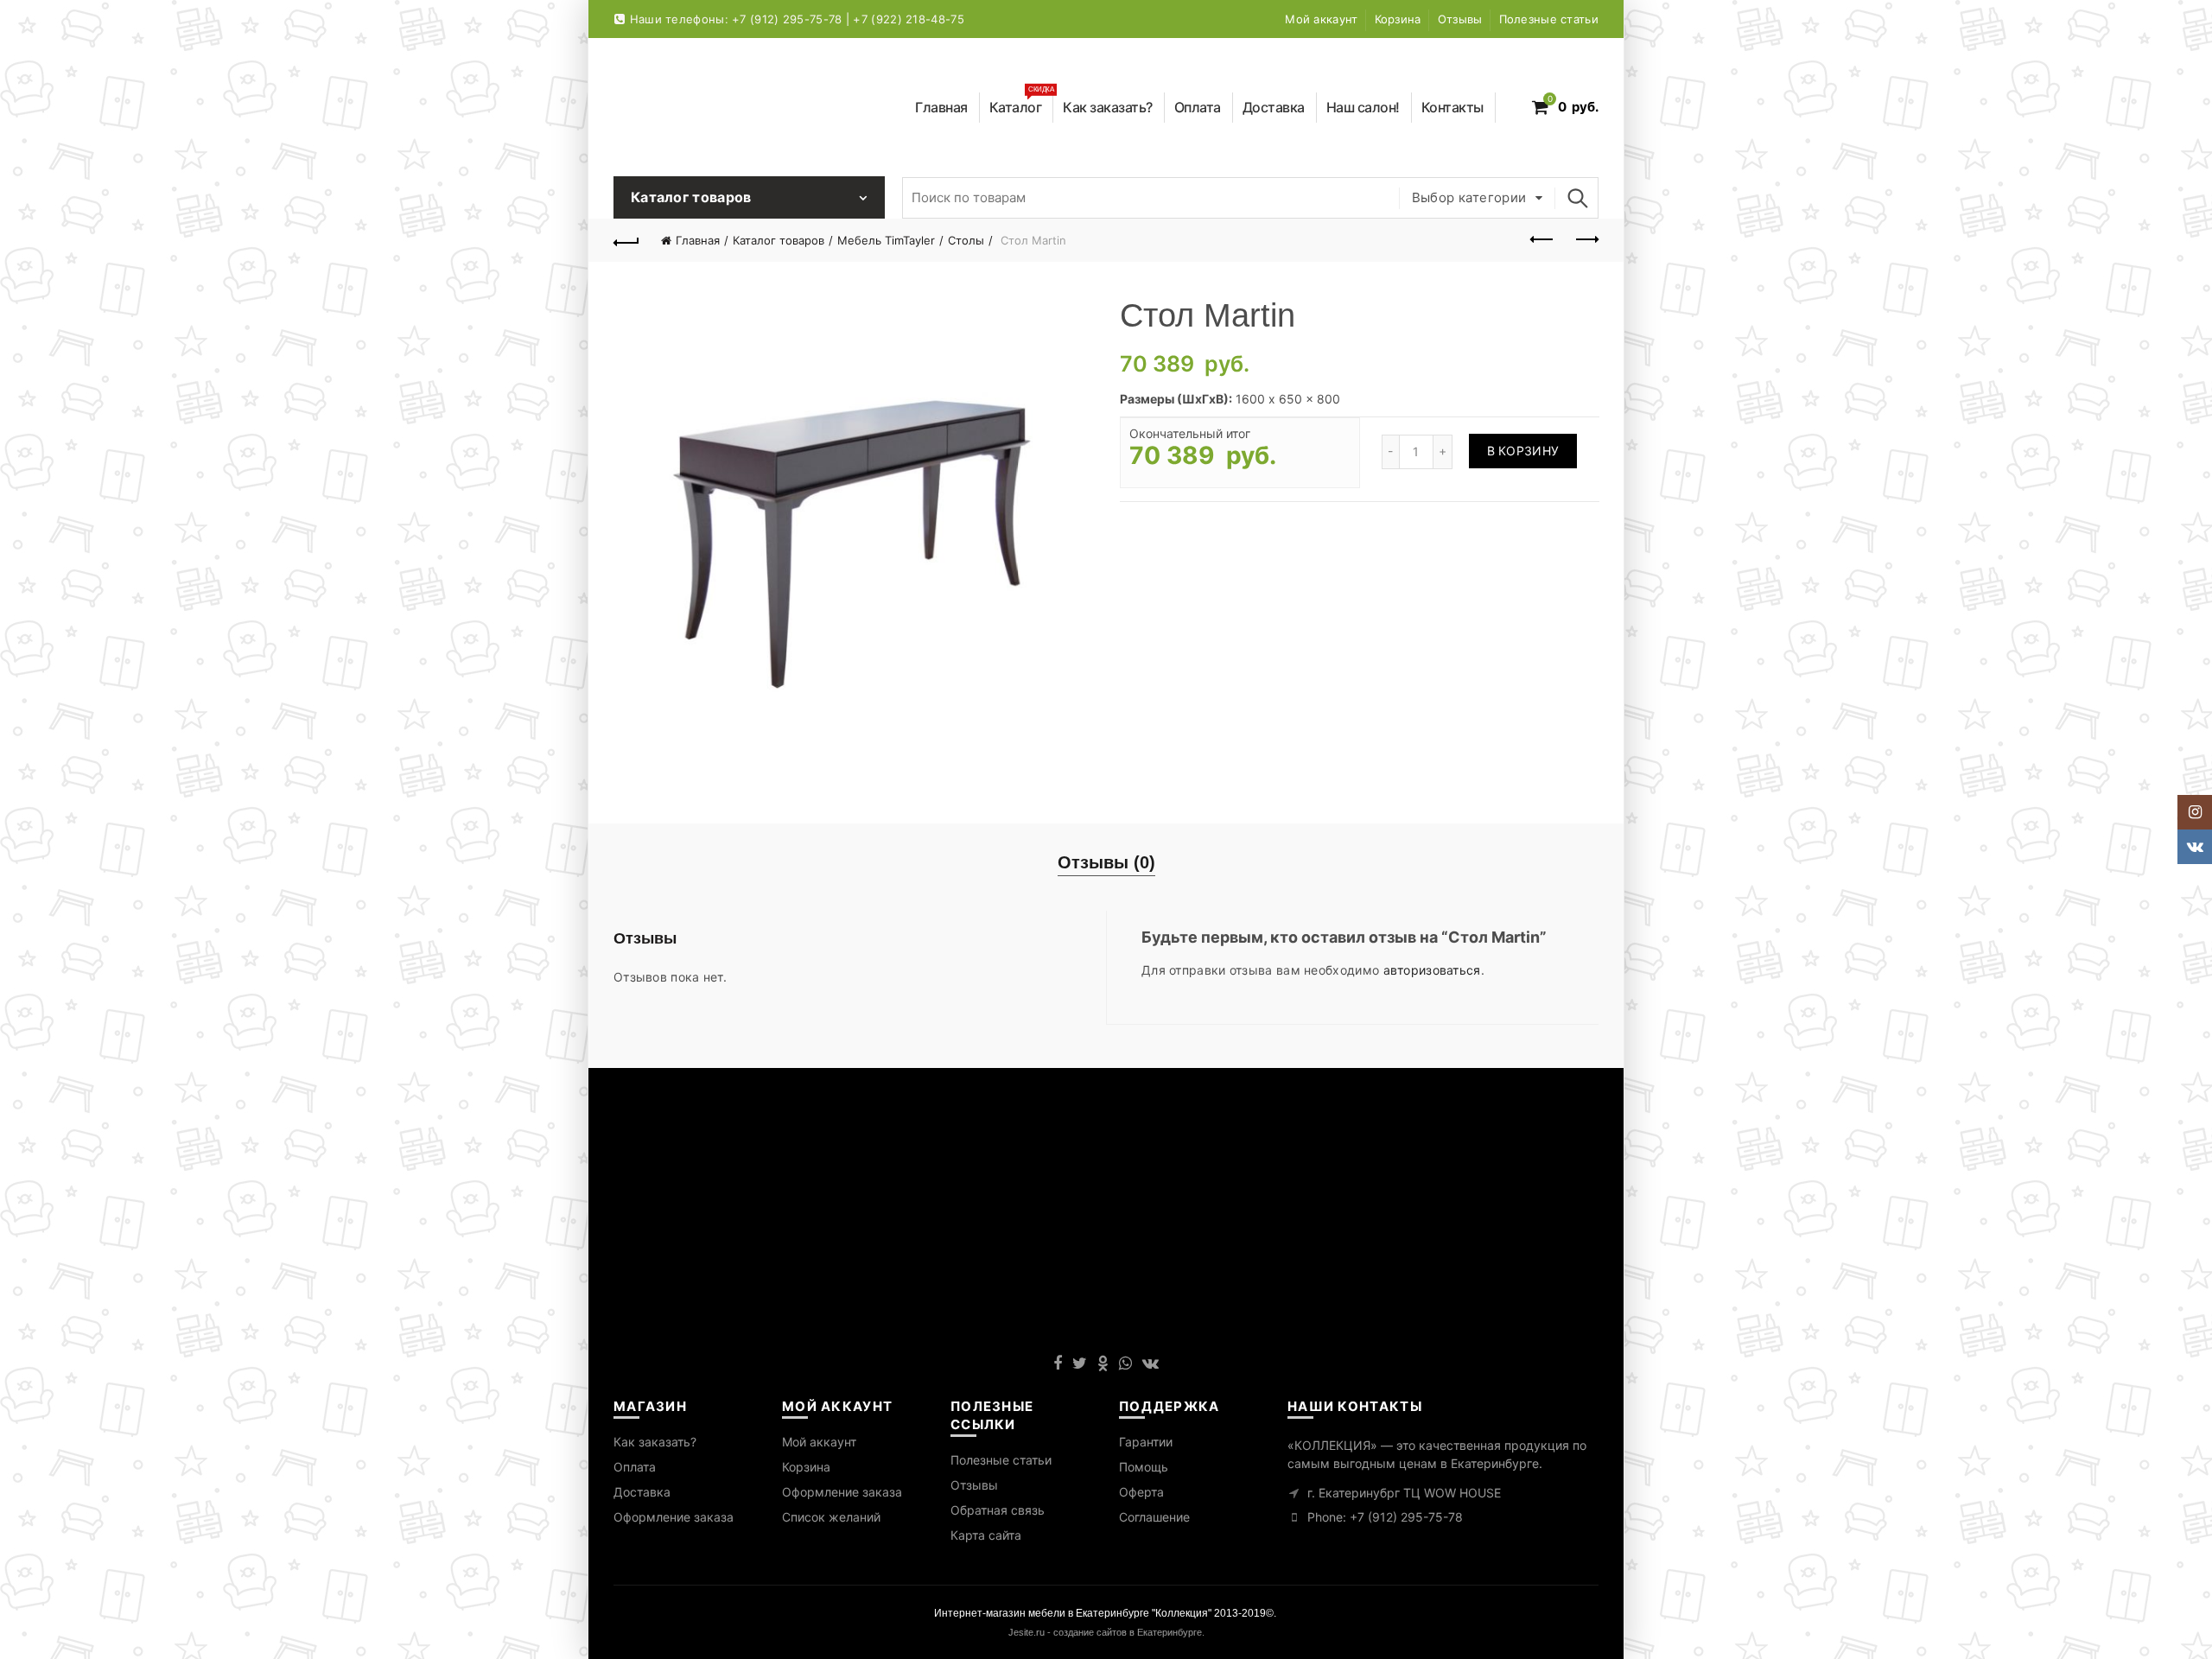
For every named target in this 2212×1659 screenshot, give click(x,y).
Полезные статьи (1549, 19)
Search (1577, 198)
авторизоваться (1432, 970)
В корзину (1523, 451)
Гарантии (1146, 1442)
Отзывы (1460, 19)
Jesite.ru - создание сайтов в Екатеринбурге (1105, 1632)
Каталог (1022, 104)
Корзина (1398, 19)
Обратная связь (998, 1510)
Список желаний (831, 1517)
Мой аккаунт (1321, 19)
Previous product (1542, 240)
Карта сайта (986, 1535)
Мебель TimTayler (886, 240)
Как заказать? (1108, 107)
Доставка (1274, 107)
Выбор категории (1469, 197)
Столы (966, 240)
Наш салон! (1363, 107)
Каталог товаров (779, 240)
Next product (1586, 240)
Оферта (1141, 1492)
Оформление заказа (674, 1517)
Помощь (1144, 1467)
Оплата (1198, 107)
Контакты (1452, 107)
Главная (941, 107)
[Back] (626, 240)
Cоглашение (1154, 1517)
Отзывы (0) (1106, 862)
